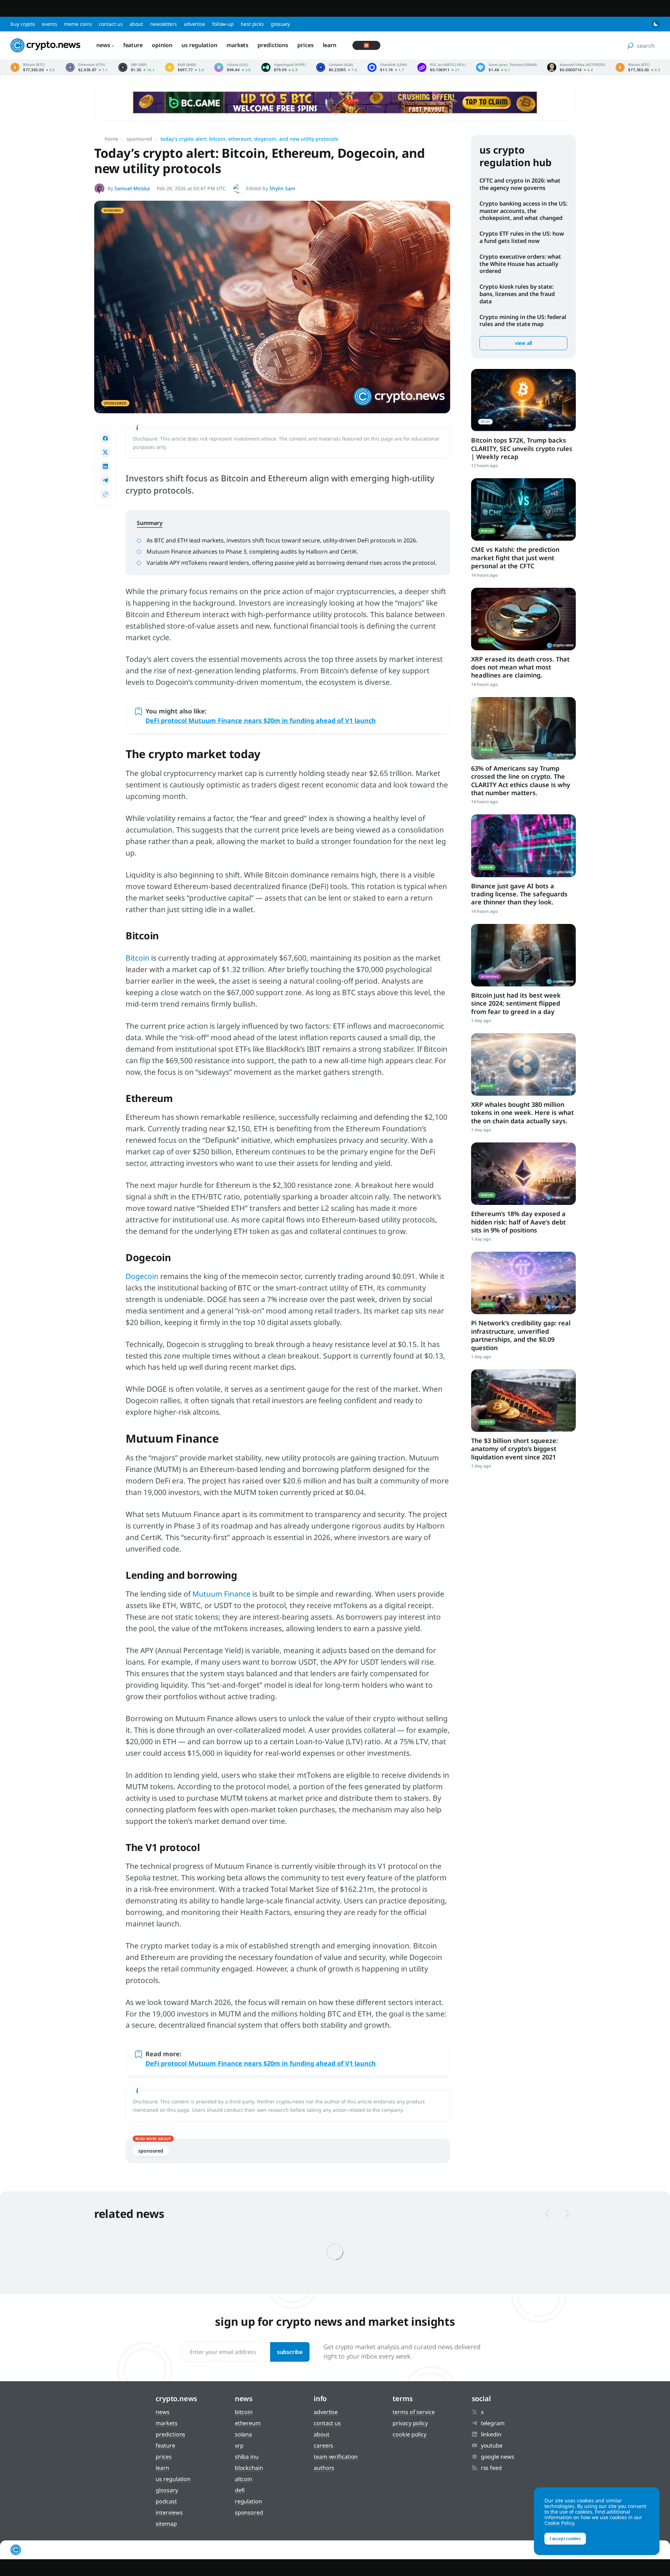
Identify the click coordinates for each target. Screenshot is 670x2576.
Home (111, 139)
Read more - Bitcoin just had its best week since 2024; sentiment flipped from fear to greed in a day (523, 955)
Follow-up (223, 24)
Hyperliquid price (284, 67)
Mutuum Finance (221, 1594)
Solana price (233, 67)
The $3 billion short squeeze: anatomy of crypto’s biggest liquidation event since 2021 (515, 1449)
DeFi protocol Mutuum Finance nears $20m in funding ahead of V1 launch (261, 720)
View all (523, 343)
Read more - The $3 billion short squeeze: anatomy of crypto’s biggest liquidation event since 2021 (523, 1401)
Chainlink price (387, 67)
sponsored (151, 2151)
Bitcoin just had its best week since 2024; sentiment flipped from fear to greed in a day (516, 1003)
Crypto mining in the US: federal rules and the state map (523, 321)
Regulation (248, 2501)
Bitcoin (137, 958)
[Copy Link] (105, 494)
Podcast (166, 2501)
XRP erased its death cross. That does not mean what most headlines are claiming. (520, 667)
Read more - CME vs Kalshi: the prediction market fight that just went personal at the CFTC (523, 509)
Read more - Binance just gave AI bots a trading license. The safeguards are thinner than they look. (523, 846)
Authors (324, 2468)
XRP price (136, 67)
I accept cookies (565, 2538)
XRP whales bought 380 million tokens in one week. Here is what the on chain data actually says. (522, 1113)
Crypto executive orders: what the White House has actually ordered (520, 264)
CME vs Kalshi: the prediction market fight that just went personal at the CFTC (515, 558)
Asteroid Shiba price (576, 67)
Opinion (162, 45)
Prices (305, 45)
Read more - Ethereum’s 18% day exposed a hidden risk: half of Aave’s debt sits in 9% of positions (523, 1174)
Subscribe (290, 2352)
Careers (323, 2445)
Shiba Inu (247, 2457)
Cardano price (337, 67)
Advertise (195, 24)
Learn (330, 45)
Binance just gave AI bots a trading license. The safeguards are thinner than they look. (519, 894)
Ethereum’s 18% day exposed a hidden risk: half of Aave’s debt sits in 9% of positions (518, 1222)
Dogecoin (142, 1276)
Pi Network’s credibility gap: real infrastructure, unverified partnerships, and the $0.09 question (521, 1335)
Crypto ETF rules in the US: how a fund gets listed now (522, 237)
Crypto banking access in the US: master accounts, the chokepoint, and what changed (523, 211)
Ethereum (248, 2423)
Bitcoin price (33, 67)
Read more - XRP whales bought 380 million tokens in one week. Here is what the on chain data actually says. (523, 1064)
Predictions (273, 45)
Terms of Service (414, 2412)
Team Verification (336, 2457)
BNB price (184, 67)
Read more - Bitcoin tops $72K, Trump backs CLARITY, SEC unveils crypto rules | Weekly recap (523, 400)
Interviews (169, 2512)
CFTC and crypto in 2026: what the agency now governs (520, 184)
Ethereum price (87, 67)
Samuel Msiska (132, 188)
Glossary (280, 24)
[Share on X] (105, 452)
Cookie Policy (410, 2434)
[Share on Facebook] (105, 438)
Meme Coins (78, 24)
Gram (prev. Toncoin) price (506, 67)
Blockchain (249, 2468)
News (103, 45)
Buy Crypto (23, 24)
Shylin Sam (282, 188)
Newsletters (163, 24)
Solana (243, 2434)
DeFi (240, 2490)
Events (49, 24)
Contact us (111, 24)
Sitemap (166, 2524)
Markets (237, 45)
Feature (133, 45)
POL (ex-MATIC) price (441, 67)
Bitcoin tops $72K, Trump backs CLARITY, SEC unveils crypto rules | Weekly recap (522, 448)
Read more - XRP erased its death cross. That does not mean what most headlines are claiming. (523, 619)
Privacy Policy (410, 2423)
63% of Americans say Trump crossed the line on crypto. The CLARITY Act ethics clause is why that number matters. (521, 780)
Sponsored (139, 139)
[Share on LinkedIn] (105, 466)
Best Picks (252, 24)
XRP (239, 2445)
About (136, 24)
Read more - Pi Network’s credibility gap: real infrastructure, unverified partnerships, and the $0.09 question (523, 1283)
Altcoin (244, 2479)
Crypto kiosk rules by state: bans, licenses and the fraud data (517, 294)
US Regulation (199, 45)
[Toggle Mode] (656, 24)
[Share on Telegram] (105, 480)
